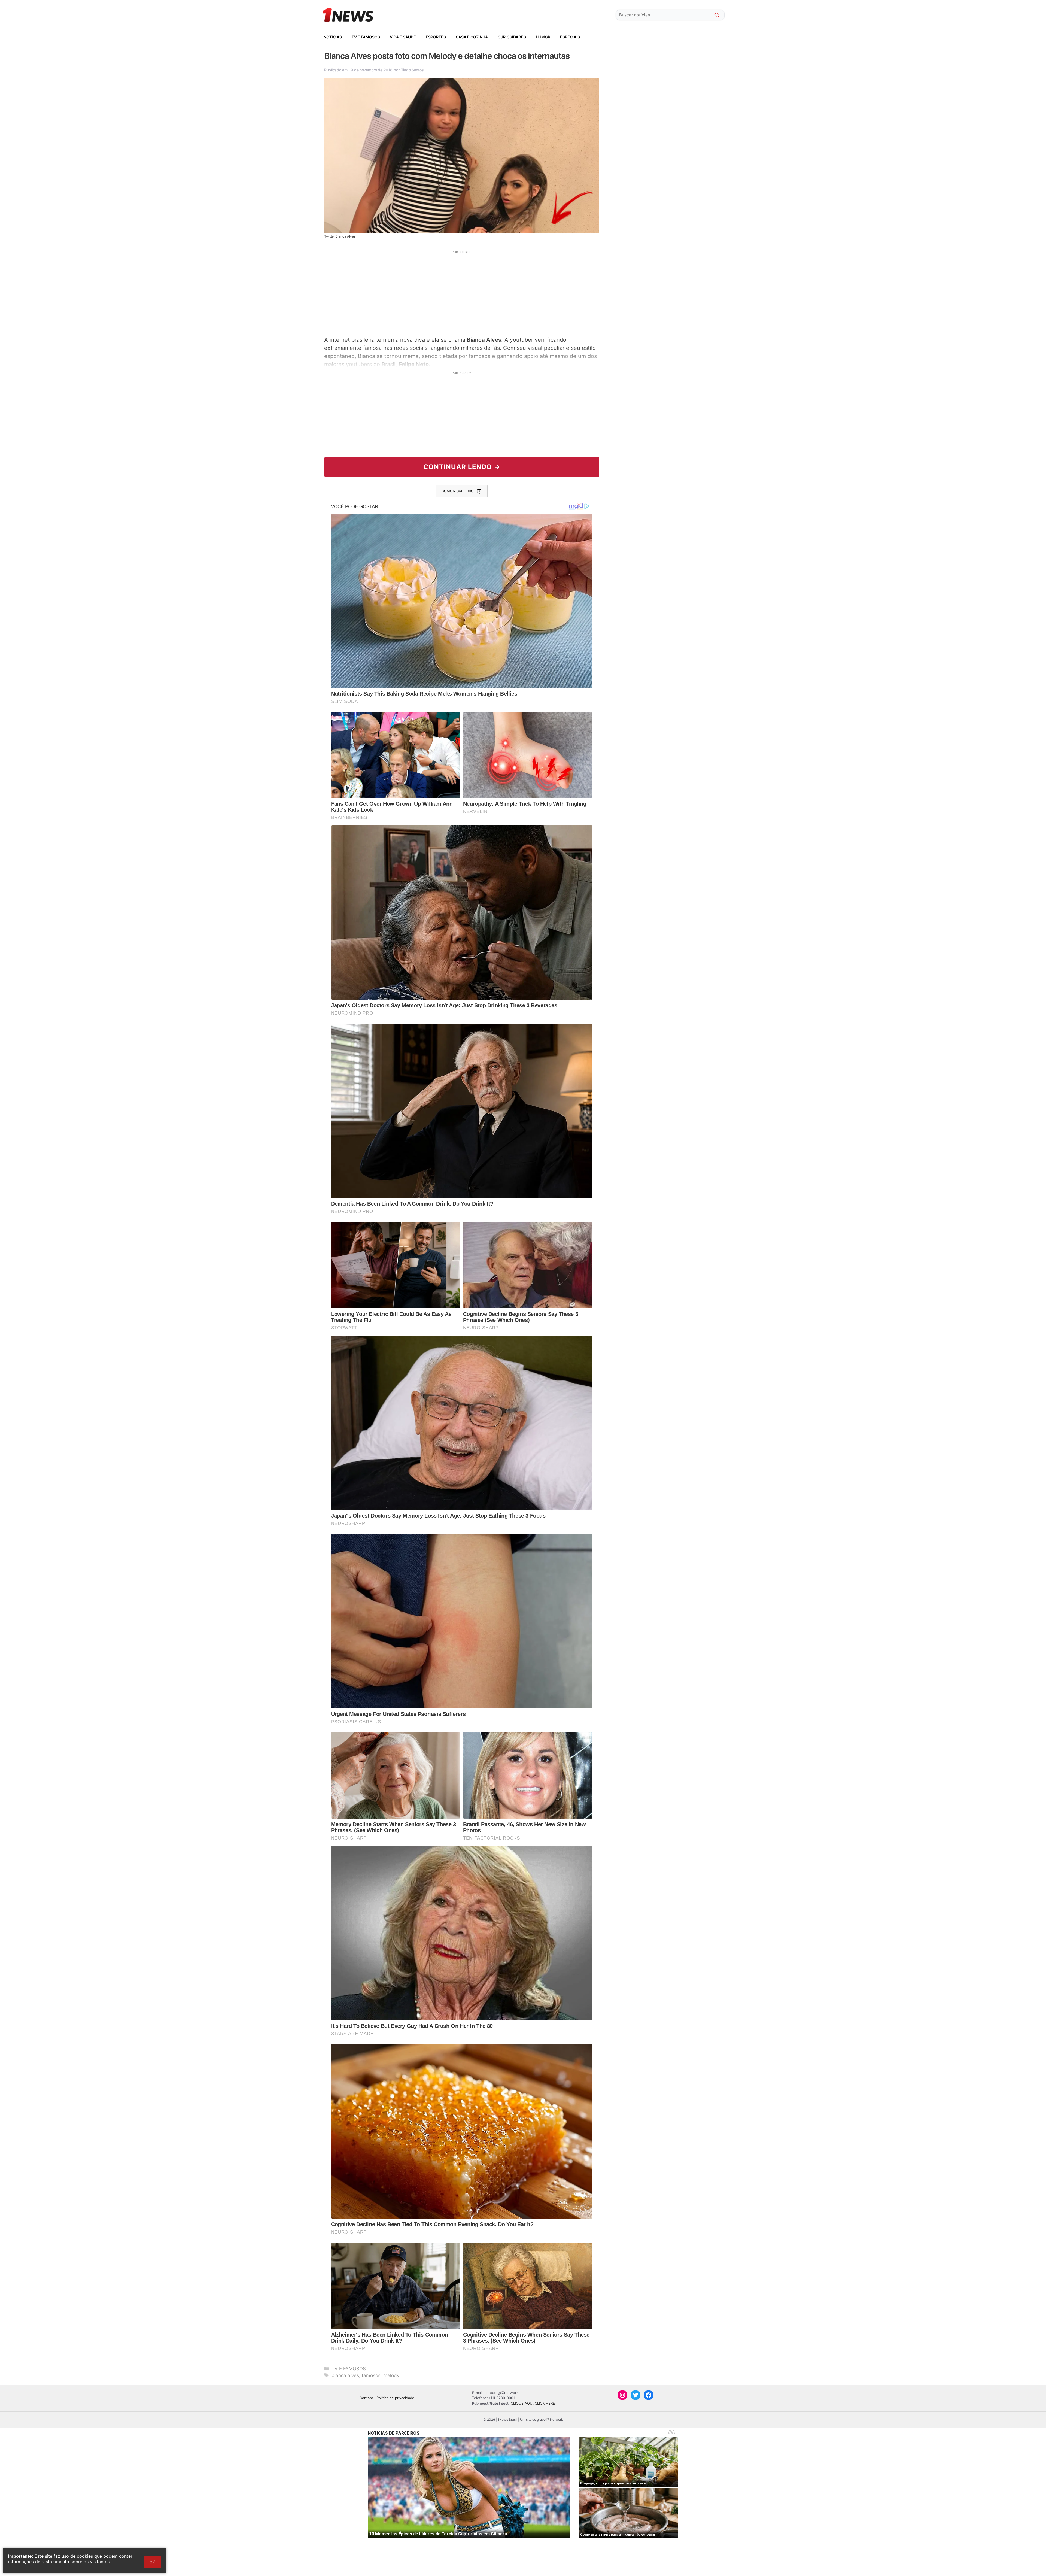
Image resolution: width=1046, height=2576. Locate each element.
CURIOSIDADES (512, 37)
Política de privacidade (395, 2398)
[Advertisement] (462, 293)
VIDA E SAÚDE (403, 37)
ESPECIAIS (570, 37)
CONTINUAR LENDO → (462, 467)
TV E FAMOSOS (366, 37)
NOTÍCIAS (333, 37)
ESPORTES (436, 37)
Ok (152, 2562)
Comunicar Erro (458, 491)
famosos (371, 2375)
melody (391, 2375)
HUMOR (543, 37)
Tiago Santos (412, 70)
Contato (366, 2398)
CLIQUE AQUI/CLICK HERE (533, 2403)
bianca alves (345, 2375)
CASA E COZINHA (472, 37)
